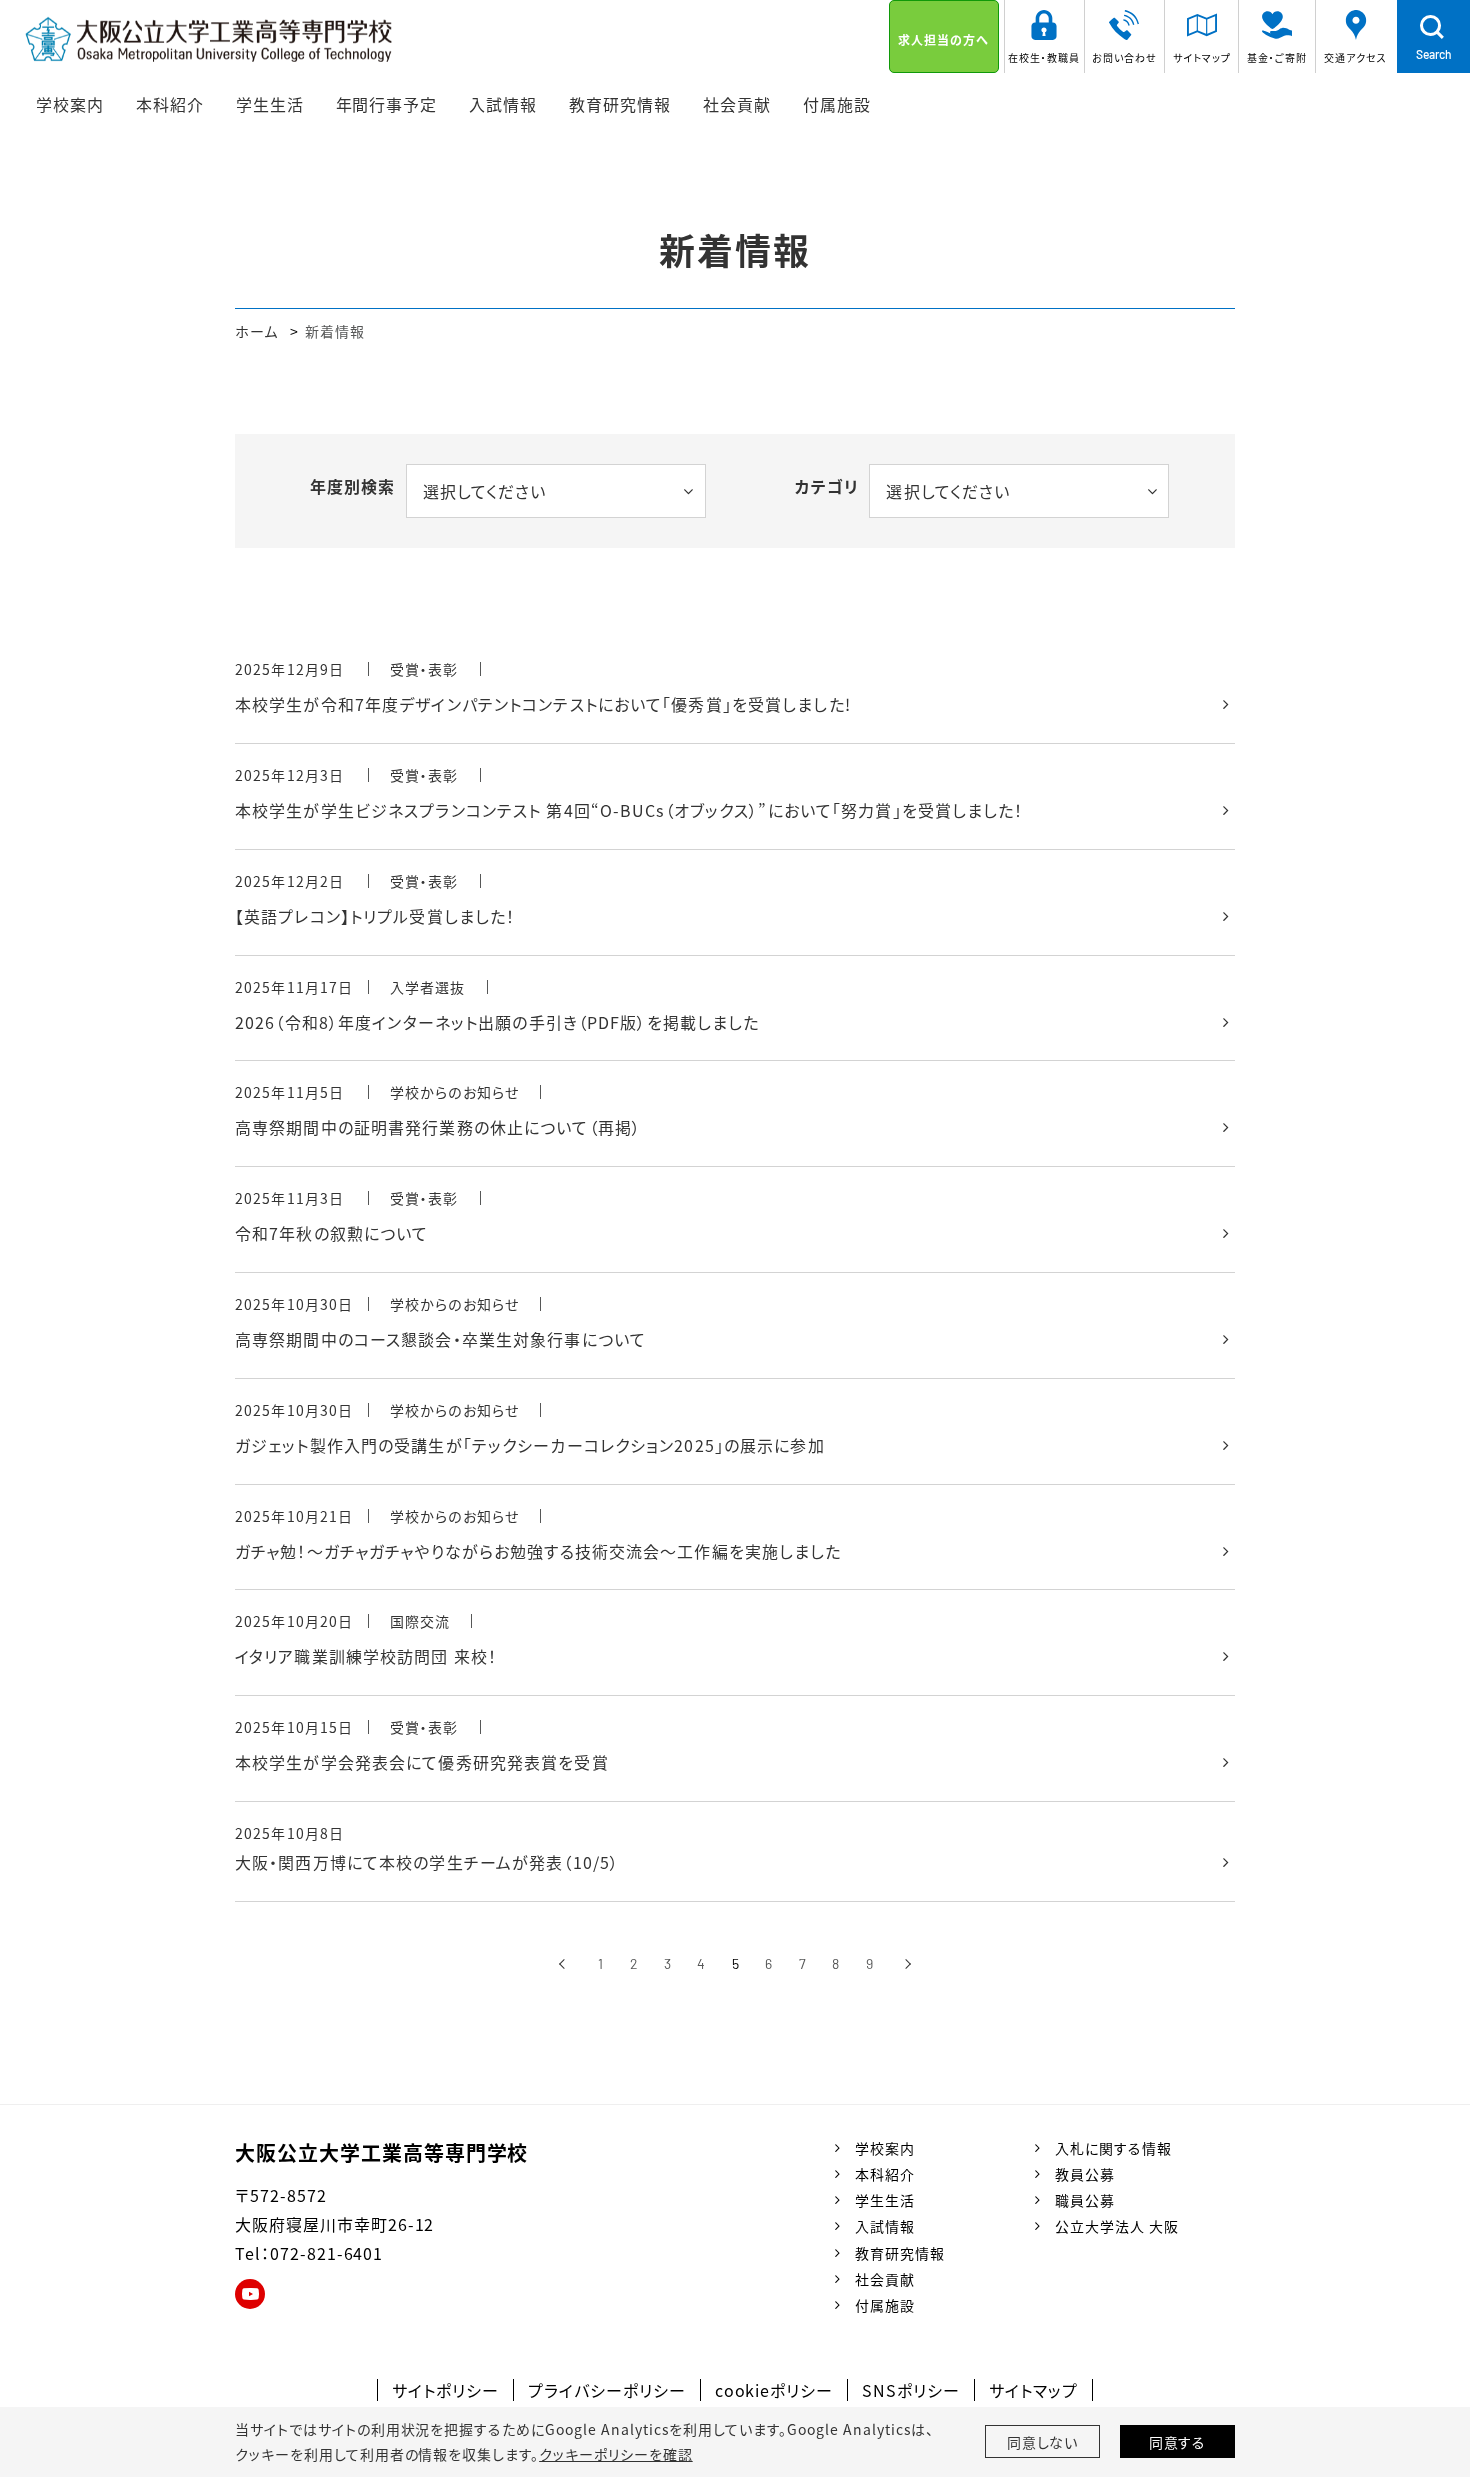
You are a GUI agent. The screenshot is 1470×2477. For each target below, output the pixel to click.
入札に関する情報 (1113, 2148)
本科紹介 (885, 2174)
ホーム (256, 331)
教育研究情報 (900, 2253)
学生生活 (885, 2200)
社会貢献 (885, 2279)
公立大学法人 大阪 (1117, 2226)
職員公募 (1085, 2200)
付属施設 (885, 2305)
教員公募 (1085, 2174)
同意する (1178, 2442)
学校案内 (885, 2148)
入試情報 (885, 2226)
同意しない (1043, 2442)
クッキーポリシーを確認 (616, 2454)
